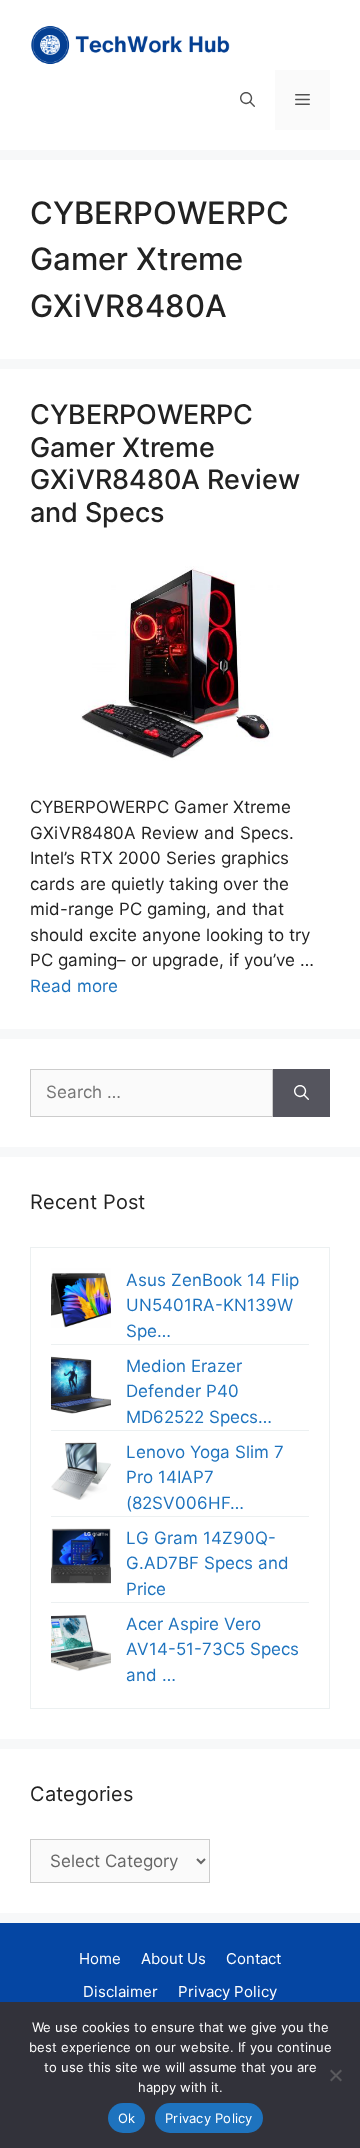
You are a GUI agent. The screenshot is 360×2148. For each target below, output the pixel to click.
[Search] (301, 1093)
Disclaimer (120, 1991)
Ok (127, 2118)
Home (100, 1958)
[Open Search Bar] (247, 100)
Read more (74, 986)
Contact (253, 1958)
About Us (173, 1958)
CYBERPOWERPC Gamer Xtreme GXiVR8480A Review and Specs (165, 463)
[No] (335, 2075)
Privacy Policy (227, 1991)
